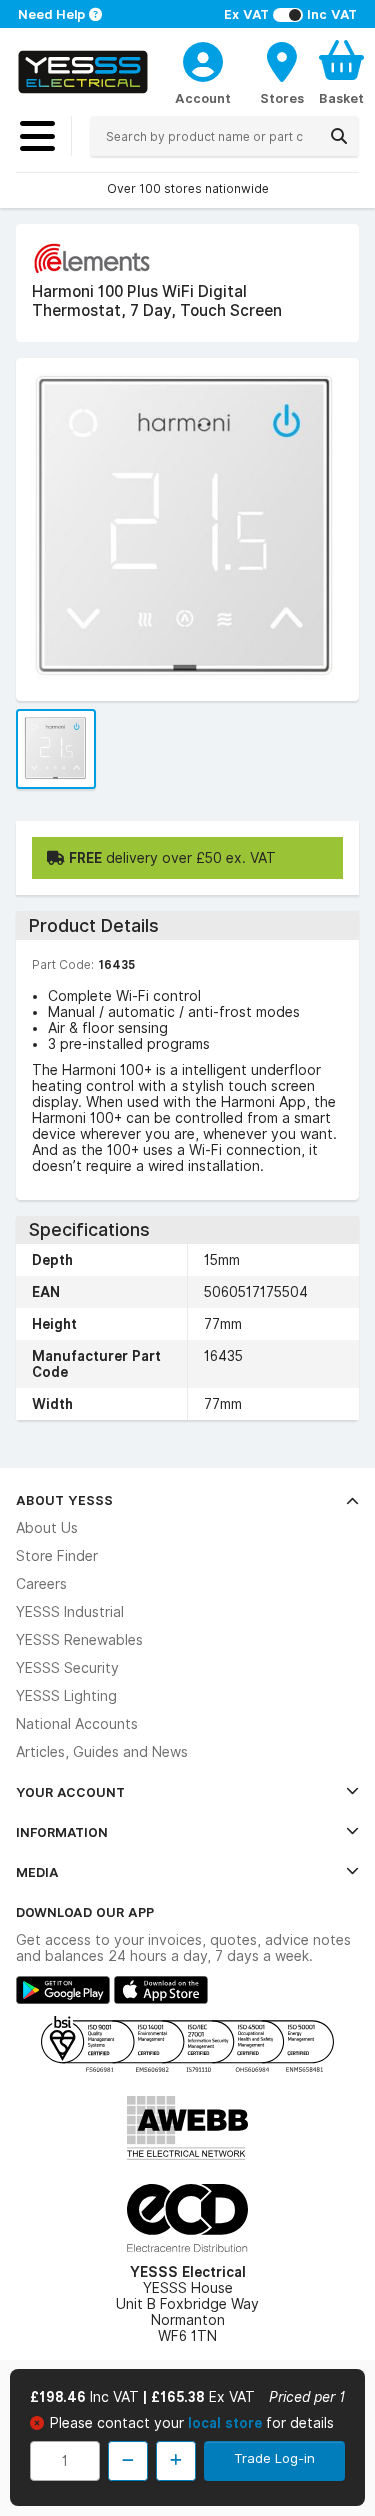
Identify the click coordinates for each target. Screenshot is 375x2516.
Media (37, 1872)
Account (203, 98)
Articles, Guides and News (102, 1752)
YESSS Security (67, 1668)
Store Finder (57, 1556)
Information (62, 1832)
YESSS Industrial (70, 1612)
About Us (47, 1528)
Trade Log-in (274, 2458)
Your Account (70, 1792)
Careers (41, 1584)
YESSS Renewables (79, 1640)
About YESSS (64, 1500)
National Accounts (77, 1724)
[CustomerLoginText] (203, 59)
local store (227, 2423)
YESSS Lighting (66, 1696)
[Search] (339, 136)
